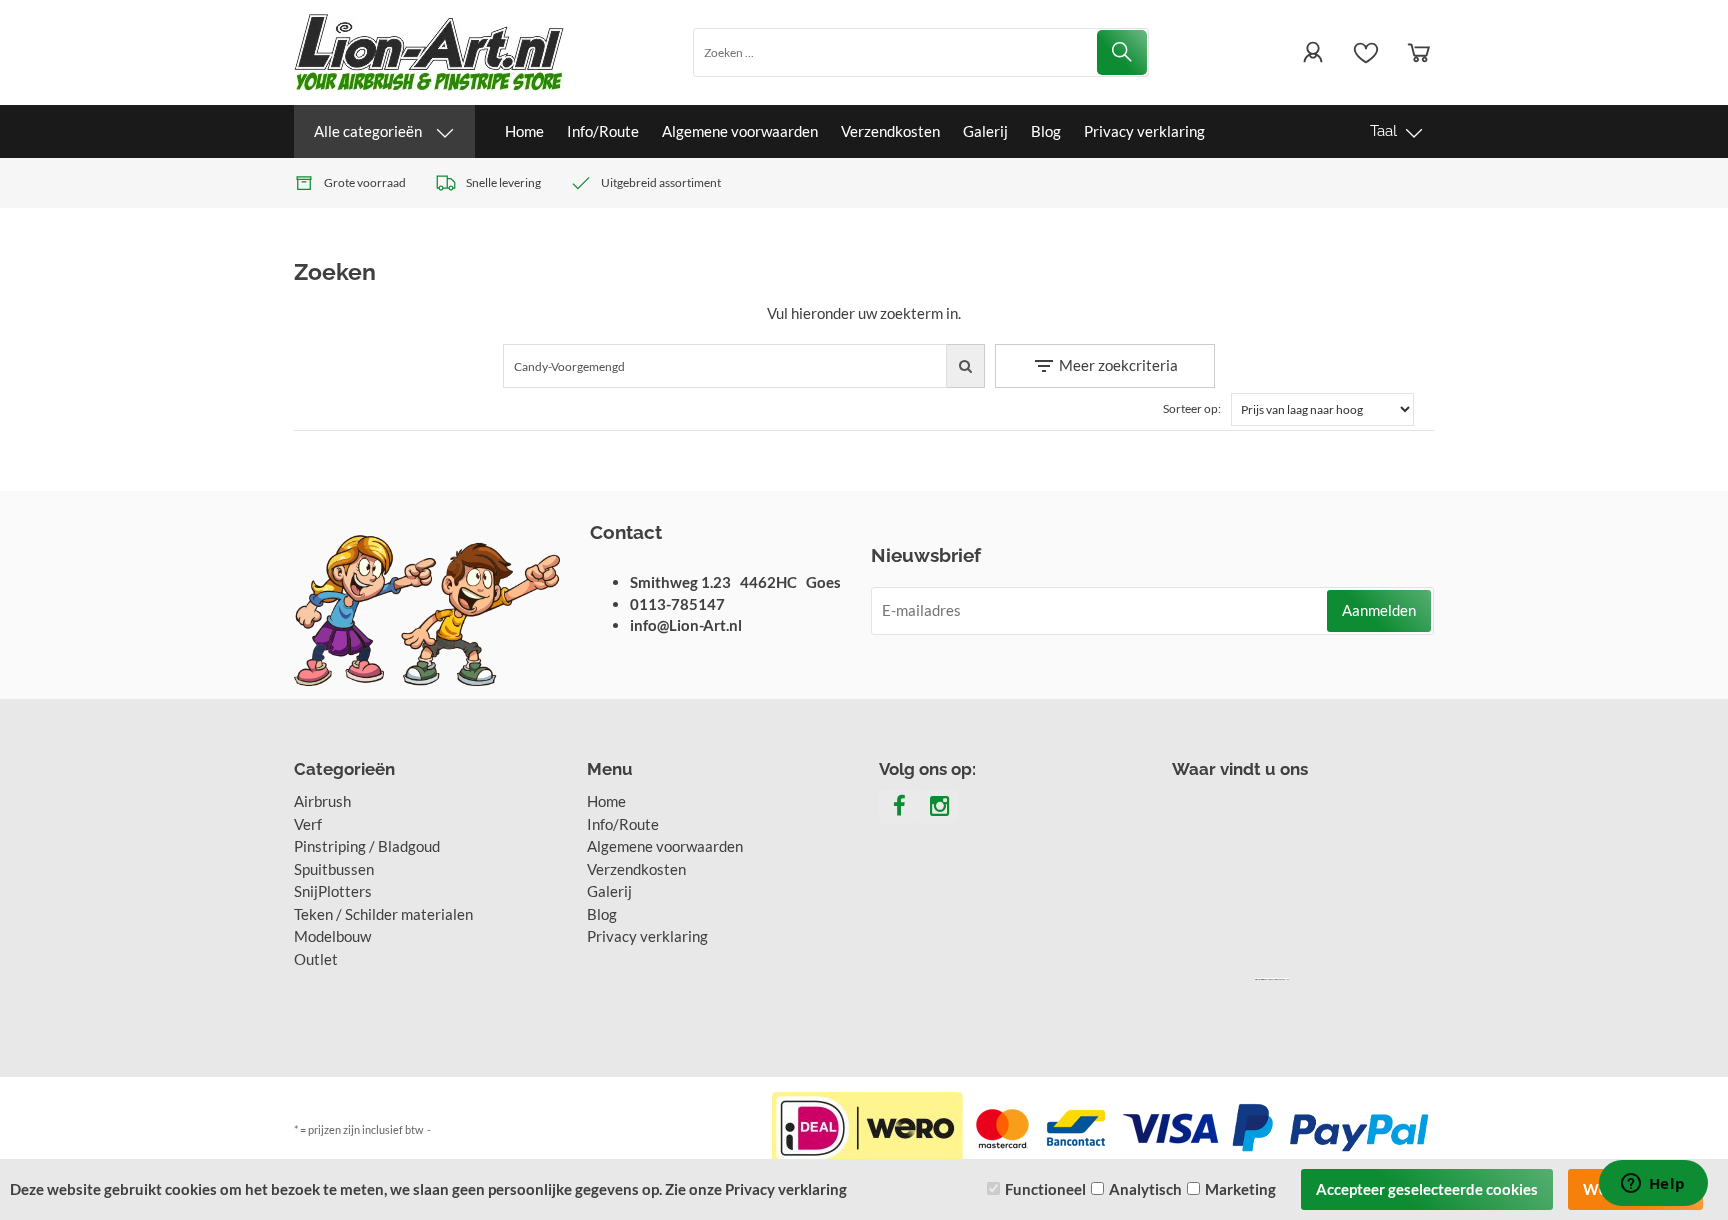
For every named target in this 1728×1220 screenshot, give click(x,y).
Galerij (985, 131)
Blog (1046, 131)
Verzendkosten (890, 131)
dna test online (1282, 979)
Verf (308, 824)
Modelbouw (332, 936)
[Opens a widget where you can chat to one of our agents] (1653, 1185)
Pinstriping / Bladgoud (367, 846)
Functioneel (1045, 1189)
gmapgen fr (1270, 979)
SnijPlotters (333, 891)
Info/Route (603, 131)
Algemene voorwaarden (740, 131)
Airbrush (322, 801)
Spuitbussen (334, 869)
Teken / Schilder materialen (383, 914)
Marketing (1240, 1189)
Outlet (316, 959)
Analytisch (1145, 1189)
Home (524, 131)
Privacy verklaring (1144, 131)
